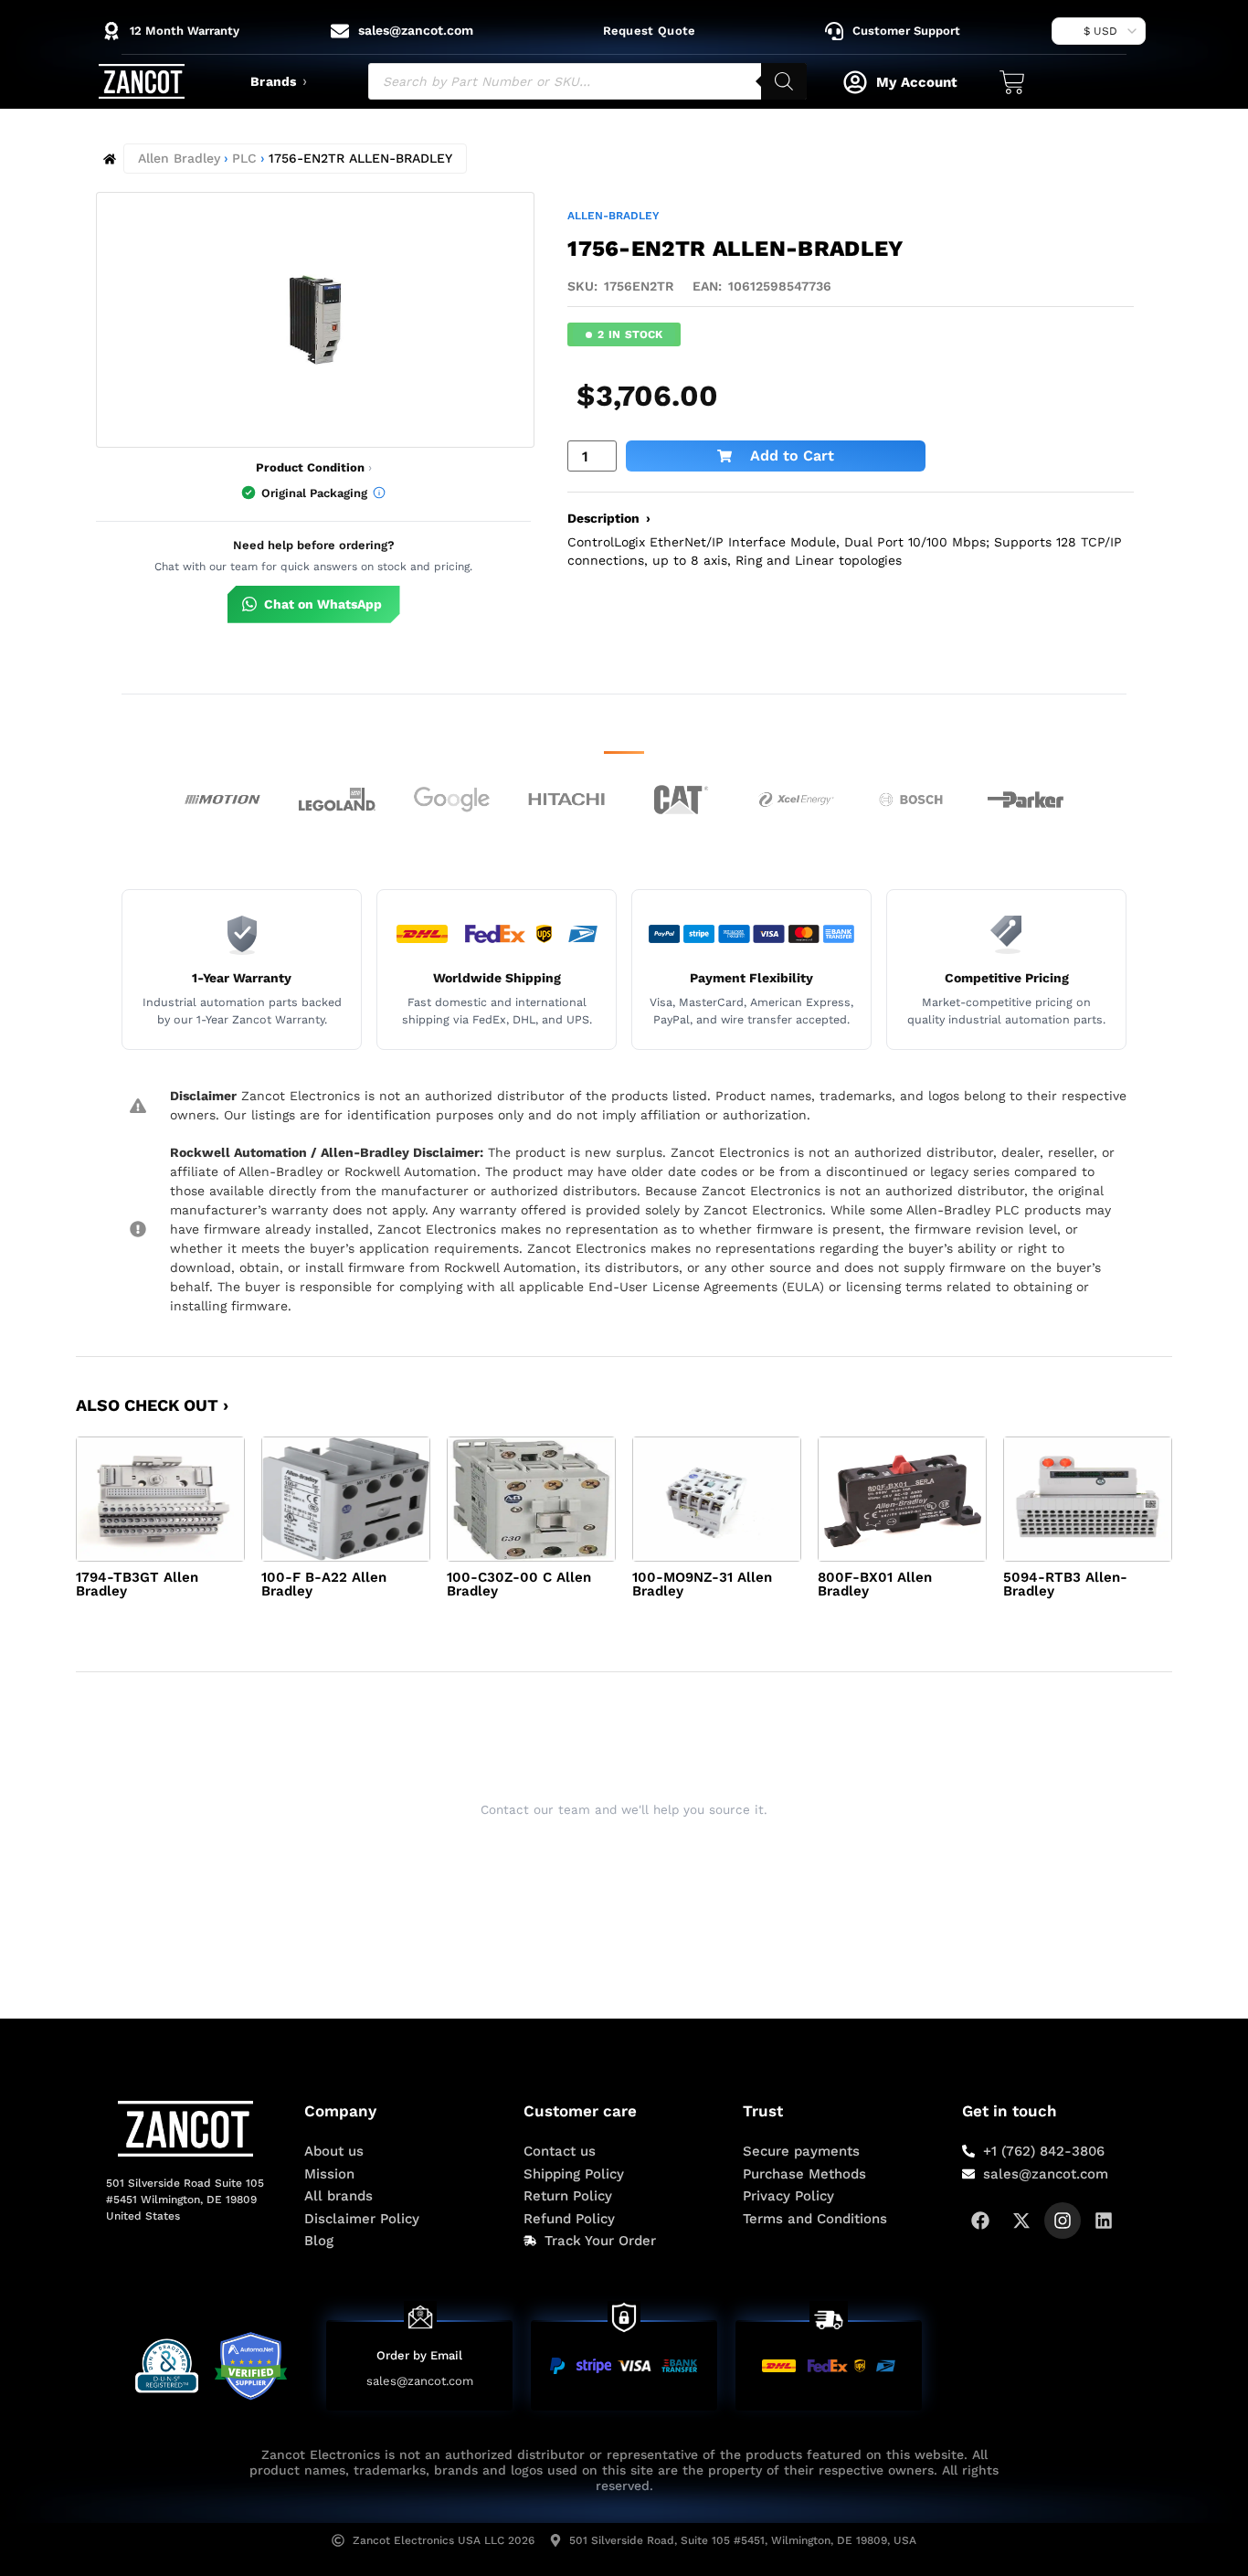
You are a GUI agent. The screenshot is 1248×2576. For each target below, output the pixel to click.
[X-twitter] (1021, 2221)
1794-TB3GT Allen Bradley (137, 1584)
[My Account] (855, 82)
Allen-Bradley (613, 216)
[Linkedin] (1104, 2221)
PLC (244, 158)
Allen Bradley (179, 158)
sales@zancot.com (420, 2381)
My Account (917, 82)
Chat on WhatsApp (323, 604)
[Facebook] (980, 2221)
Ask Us (612, 1855)
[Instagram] (1063, 2221)
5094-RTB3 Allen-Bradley (1065, 1584)
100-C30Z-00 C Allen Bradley (519, 1584)
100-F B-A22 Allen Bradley (324, 1584)
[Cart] (1012, 82)
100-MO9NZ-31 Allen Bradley (702, 1584)
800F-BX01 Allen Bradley (875, 1584)
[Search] (784, 81)
